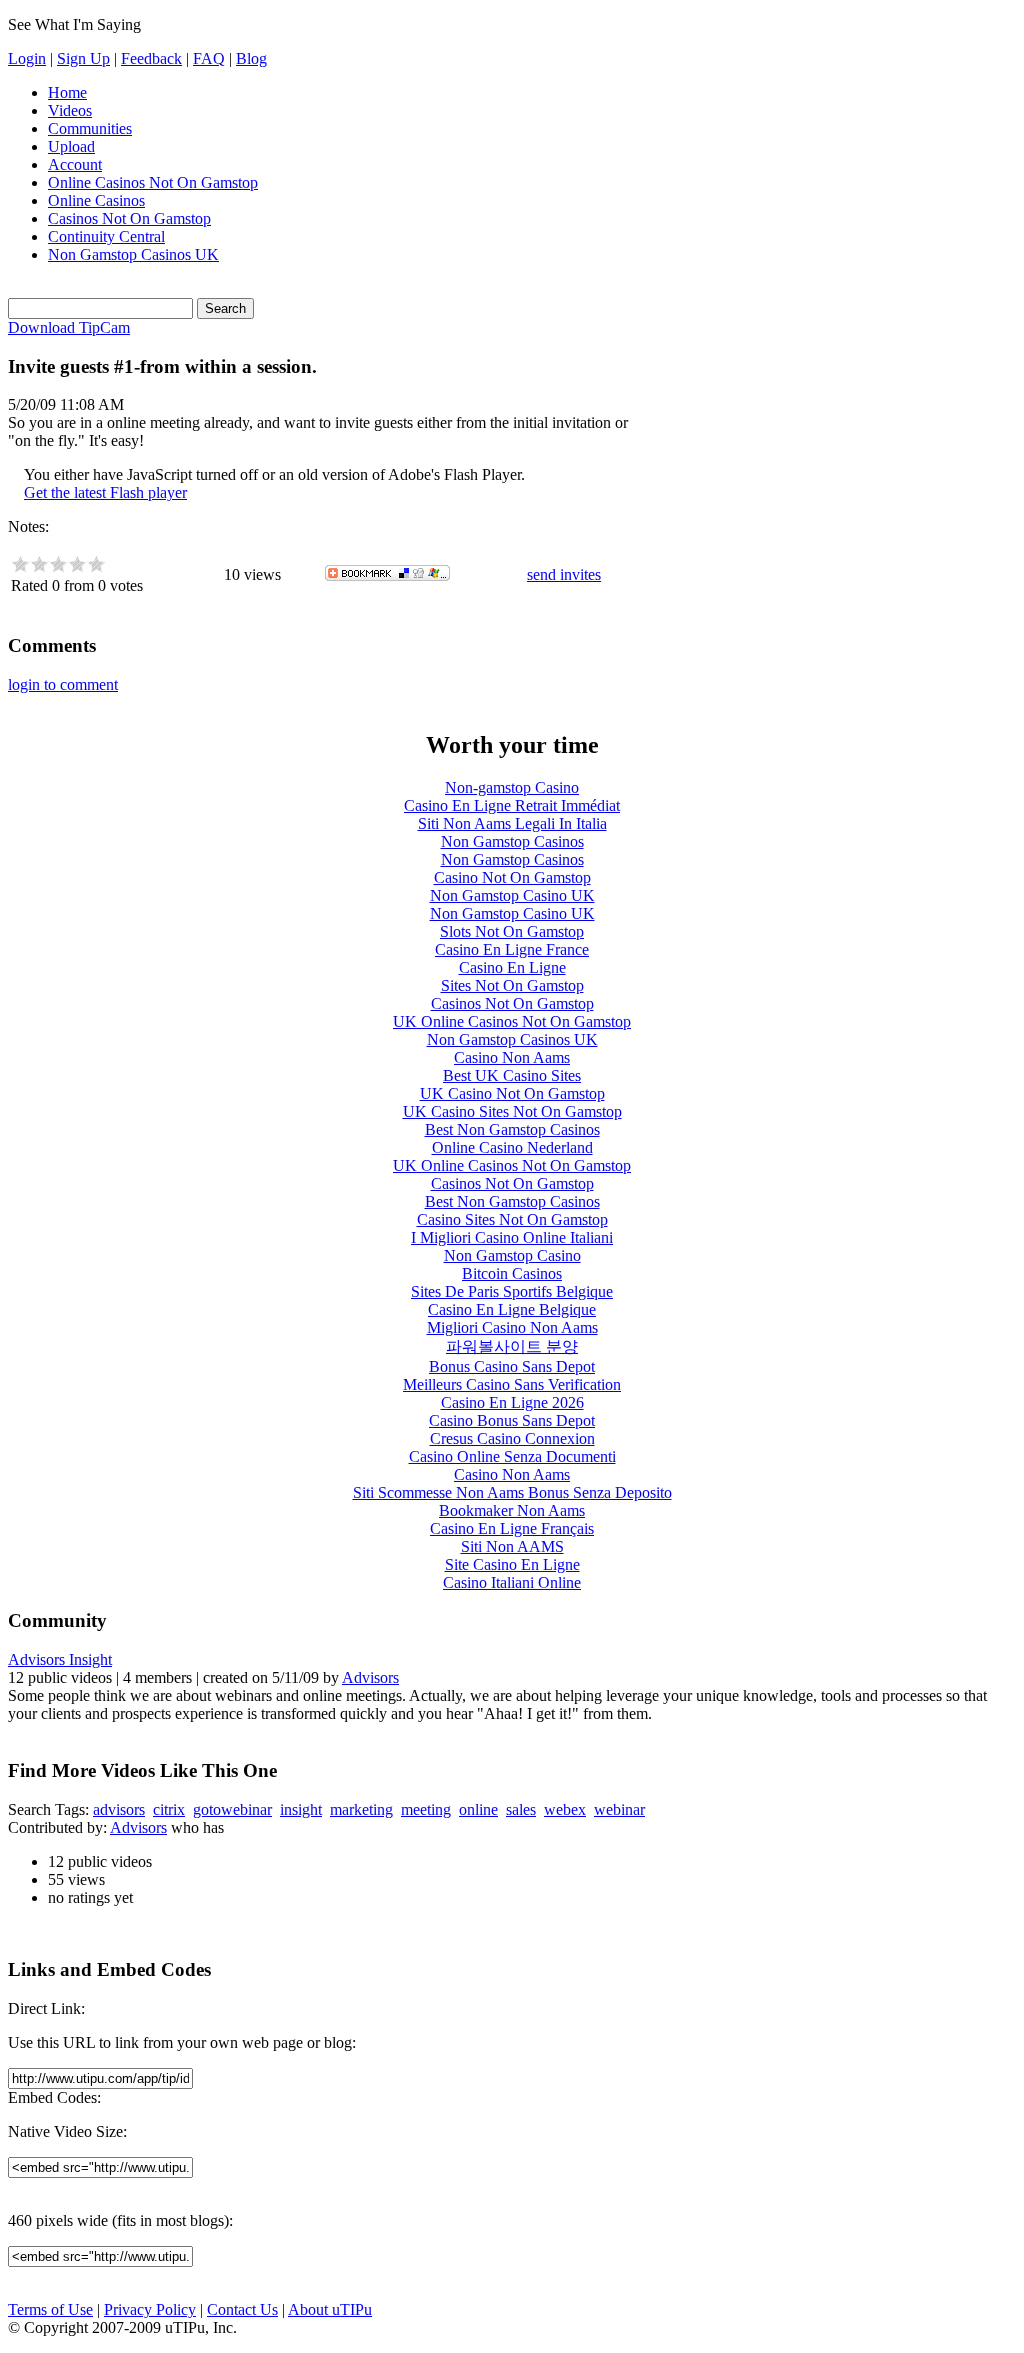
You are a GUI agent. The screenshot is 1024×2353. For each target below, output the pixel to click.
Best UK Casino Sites (512, 1075)
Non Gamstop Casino (512, 1255)
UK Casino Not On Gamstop (512, 1093)
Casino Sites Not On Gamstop (512, 1219)
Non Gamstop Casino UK (512, 895)
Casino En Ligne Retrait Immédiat (512, 805)
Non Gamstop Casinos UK (133, 254)
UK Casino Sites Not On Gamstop (512, 1111)
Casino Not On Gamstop (512, 877)
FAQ (209, 58)
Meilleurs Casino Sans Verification (512, 1384)
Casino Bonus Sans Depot (512, 1420)
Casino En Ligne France (512, 949)
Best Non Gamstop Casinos (512, 1129)
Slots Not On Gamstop (512, 931)
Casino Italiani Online (512, 1582)
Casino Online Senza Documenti (512, 1456)
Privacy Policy (150, 2309)
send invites (564, 574)
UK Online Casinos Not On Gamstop (512, 1021)
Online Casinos (96, 200)
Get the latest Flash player (105, 492)
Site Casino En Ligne (512, 1564)
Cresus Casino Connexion (512, 1438)
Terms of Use (50, 2309)
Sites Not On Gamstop (512, 985)
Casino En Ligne (512, 967)
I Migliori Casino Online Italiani (512, 1237)
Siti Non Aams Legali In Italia (512, 823)
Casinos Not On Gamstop (129, 218)
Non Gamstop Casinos (512, 841)
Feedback (151, 58)
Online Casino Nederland (512, 1147)
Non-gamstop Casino (512, 787)
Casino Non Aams (512, 1057)
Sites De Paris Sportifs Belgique (512, 1291)
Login (27, 58)
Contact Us (242, 2309)
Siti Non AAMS (512, 1546)
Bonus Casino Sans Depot (512, 1366)
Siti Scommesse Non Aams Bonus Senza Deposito (512, 1492)
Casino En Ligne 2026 (512, 1402)
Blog (251, 58)
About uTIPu (330, 2309)
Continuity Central (106, 236)
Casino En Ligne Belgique (512, 1309)
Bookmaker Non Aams (512, 1510)
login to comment (63, 684)
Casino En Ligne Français (512, 1528)
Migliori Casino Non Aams (512, 1327)
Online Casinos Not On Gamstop (153, 182)
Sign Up (83, 58)
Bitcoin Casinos (512, 1273)
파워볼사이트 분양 (512, 1346)
